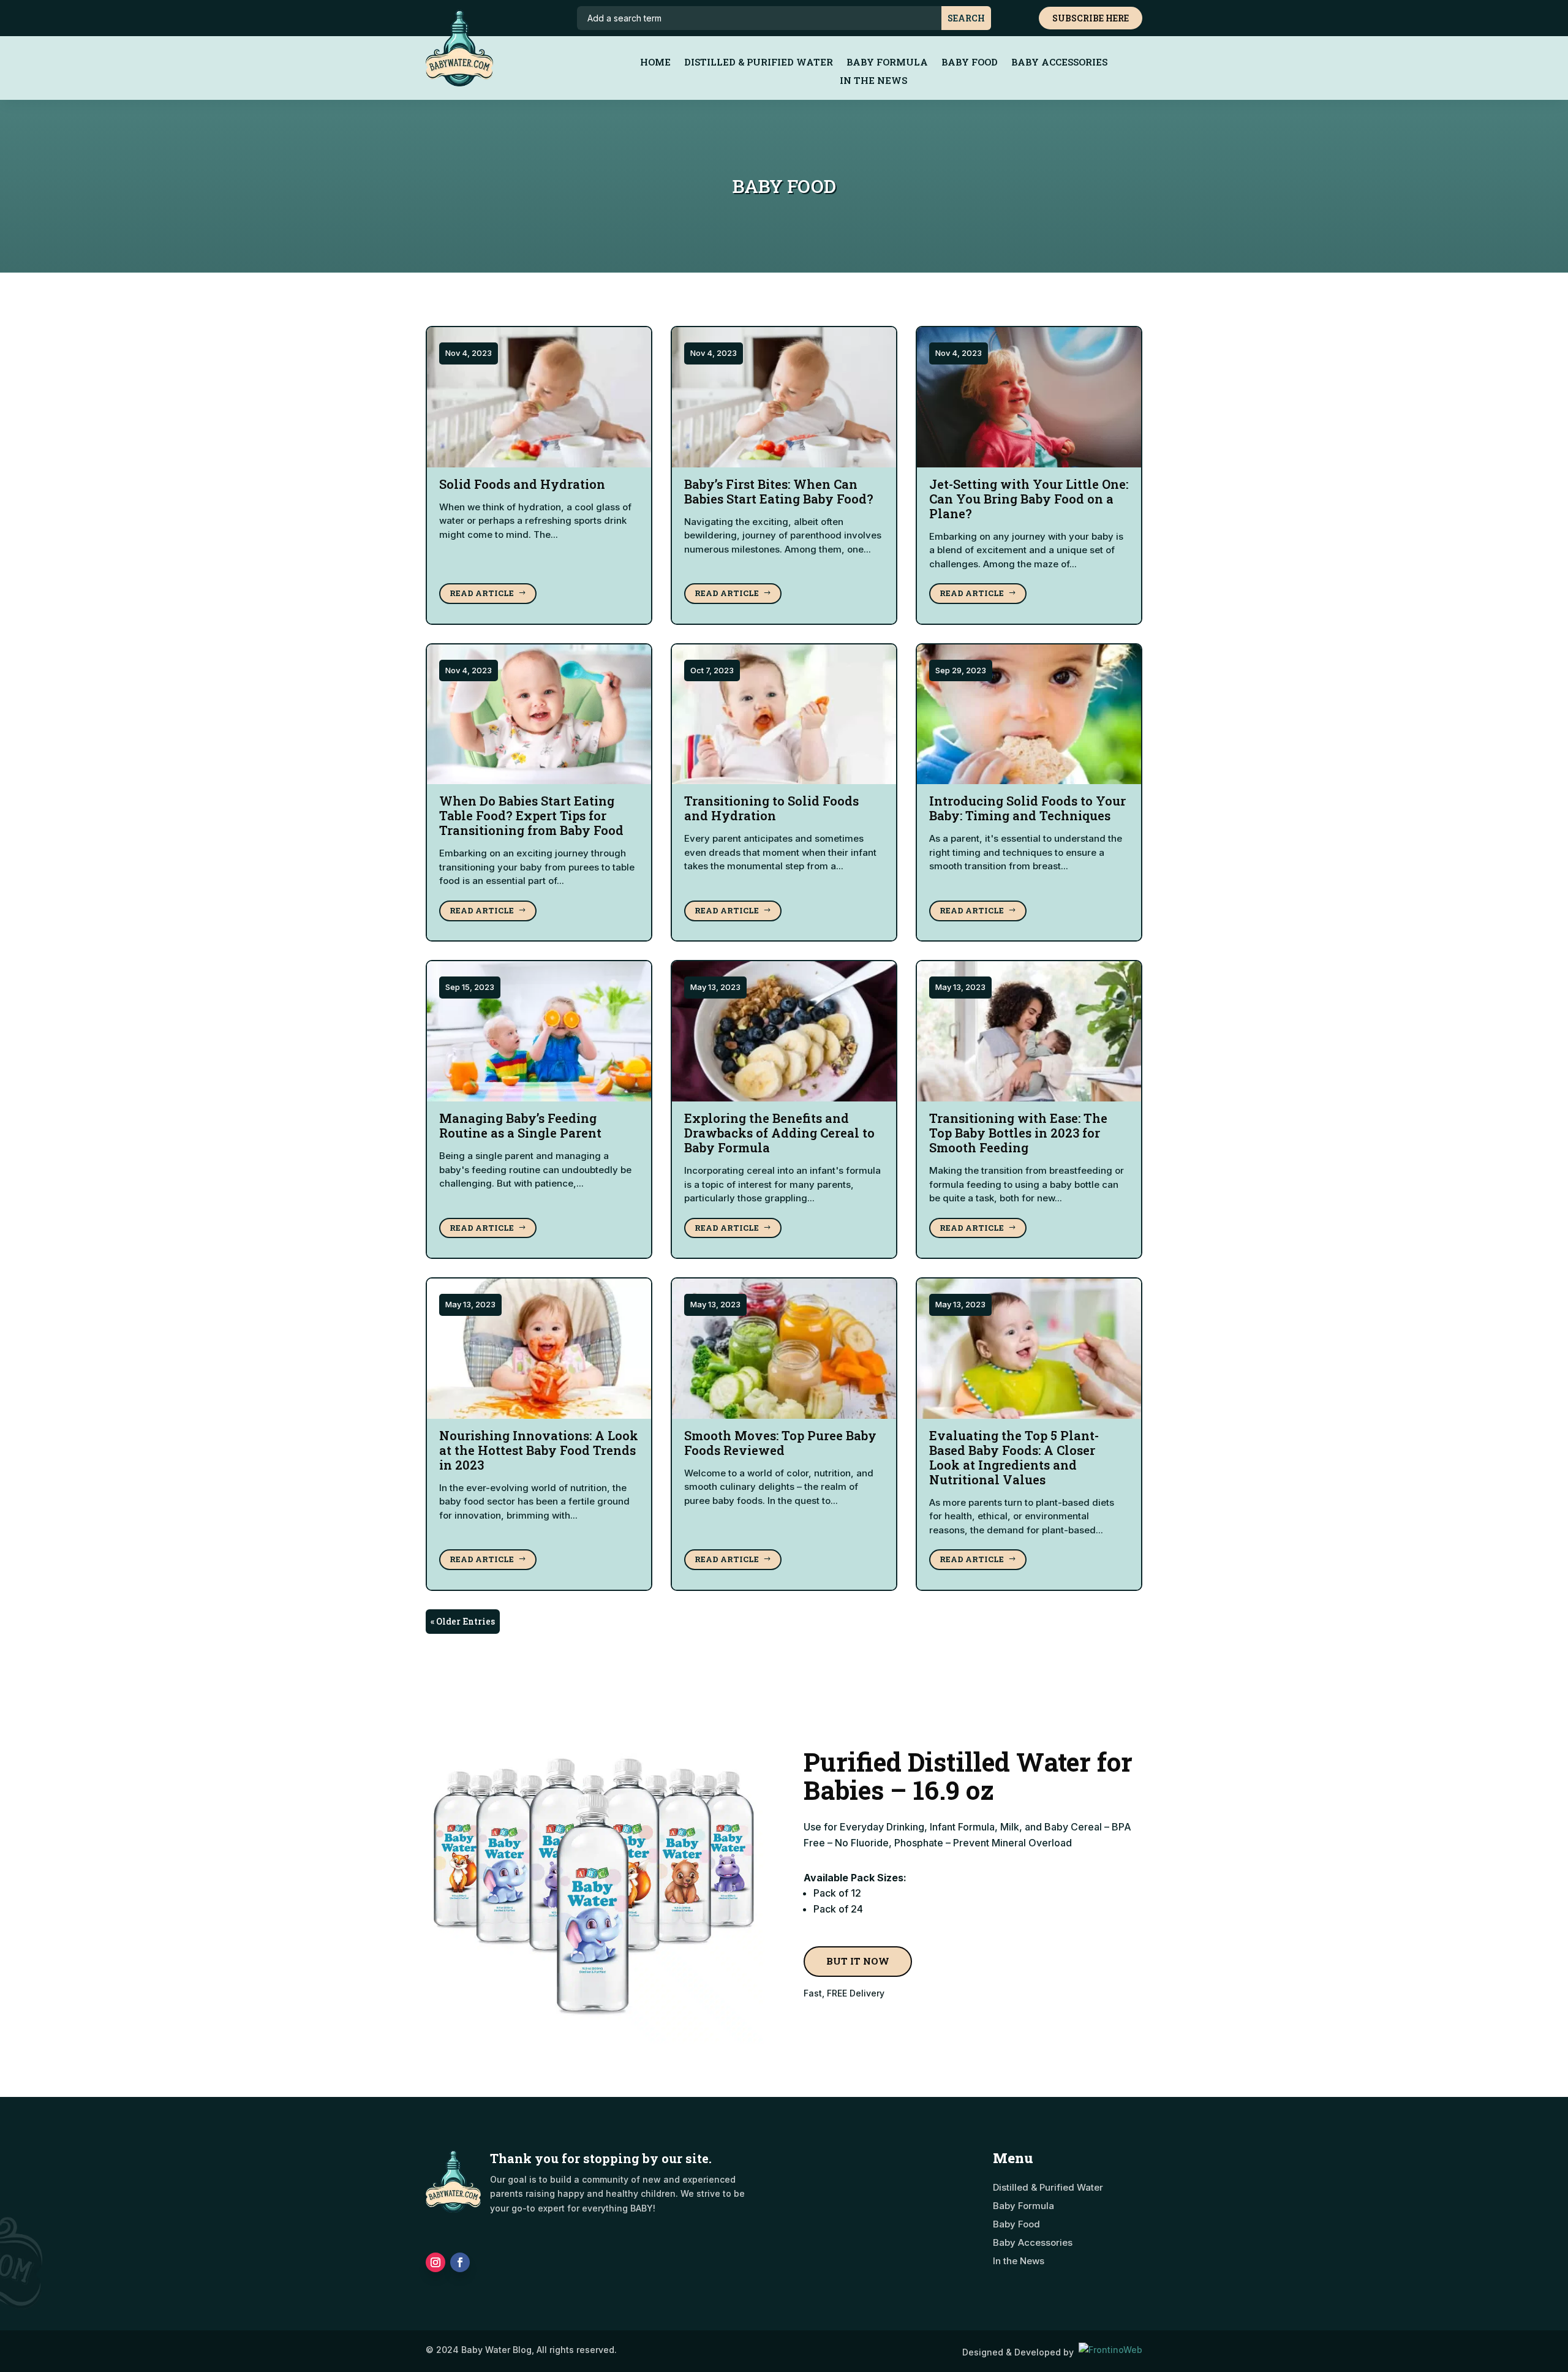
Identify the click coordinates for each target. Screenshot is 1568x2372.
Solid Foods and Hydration (522, 484)
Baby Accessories (1059, 63)
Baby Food (970, 63)
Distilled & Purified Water (759, 63)
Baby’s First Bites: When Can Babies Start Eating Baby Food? (779, 491)
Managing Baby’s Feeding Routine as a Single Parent (520, 1125)
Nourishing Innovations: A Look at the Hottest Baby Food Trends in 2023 (539, 1450)
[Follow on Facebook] (460, 2262)
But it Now (858, 1961)
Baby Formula (887, 63)
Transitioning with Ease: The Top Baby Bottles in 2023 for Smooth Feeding (1018, 1133)
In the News (873, 81)
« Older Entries (463, 1621)
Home (655, 63)
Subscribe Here (1091, 18)
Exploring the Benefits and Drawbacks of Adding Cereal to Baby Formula (779, 1133)
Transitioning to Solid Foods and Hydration (771, 808)
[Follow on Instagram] (435, 2262)
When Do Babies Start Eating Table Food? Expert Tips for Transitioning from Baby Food (531, 815)
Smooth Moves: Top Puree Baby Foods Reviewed (780, 1443)
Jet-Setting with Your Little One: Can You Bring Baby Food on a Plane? (1029, 499)
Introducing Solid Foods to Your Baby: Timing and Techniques (1027, 808)
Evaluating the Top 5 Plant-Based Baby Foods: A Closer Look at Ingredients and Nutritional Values (1014, 1457)
